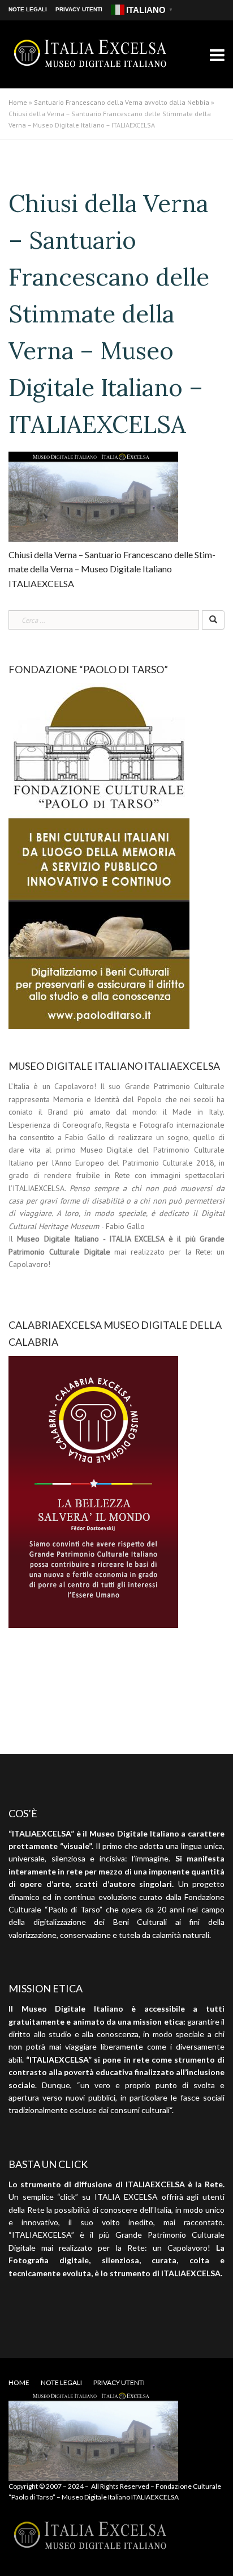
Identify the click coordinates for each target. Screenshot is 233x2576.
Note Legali (28, 9)
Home (18, 102)
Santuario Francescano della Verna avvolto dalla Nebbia (122, 102)
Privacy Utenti (79, 9)
